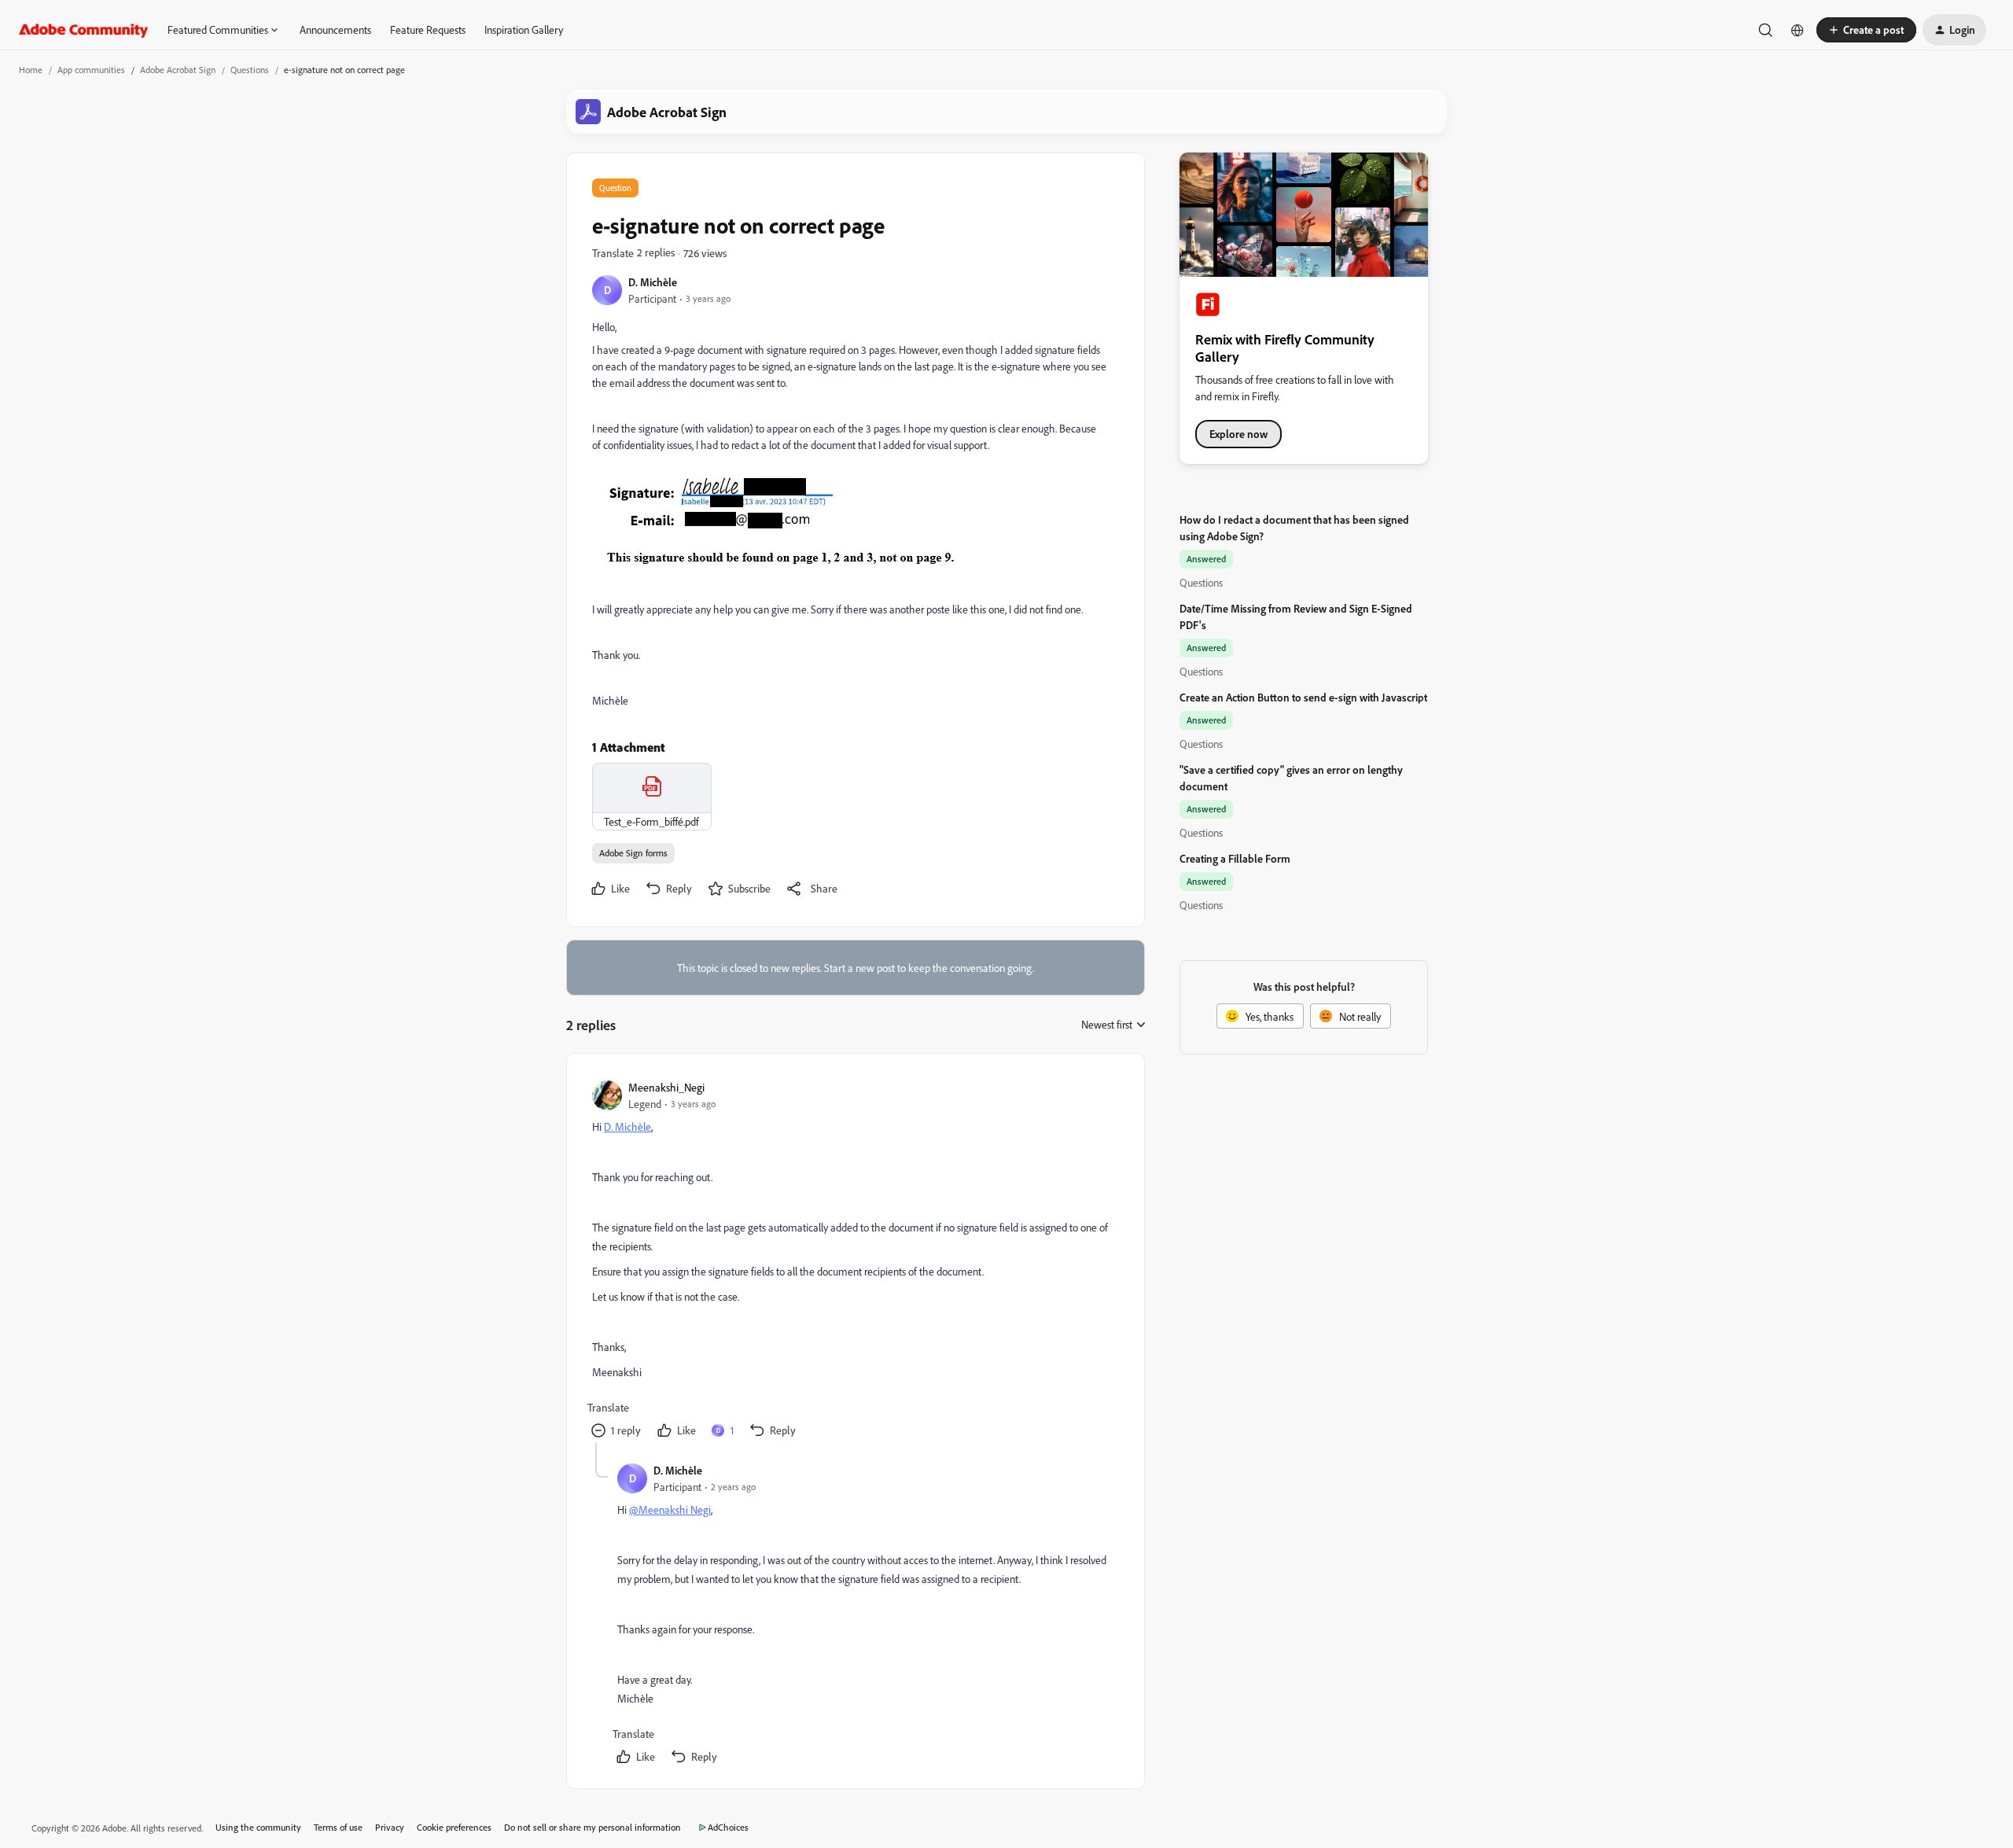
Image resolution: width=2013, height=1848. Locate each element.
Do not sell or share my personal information (592, 1827)
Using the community (258, 1827)
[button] (1866, 30)
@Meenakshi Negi (670, 1509)
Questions (250, 70)
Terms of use (338, 1827)
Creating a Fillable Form (1235, 858)
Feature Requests (428, 29)
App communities (91, 70)
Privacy (390, 1827)
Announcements (335, 29)
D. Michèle (653, 282)
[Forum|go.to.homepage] (84, 30)
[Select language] (1798, 30)
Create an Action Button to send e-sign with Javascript (1303, 697)
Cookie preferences (454, 1827)
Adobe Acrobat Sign (178, 70)
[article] (855, 1261)
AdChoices (728, 1827)
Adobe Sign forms (633, 853)
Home (31, 70)
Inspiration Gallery (524, 29)
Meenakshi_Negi (666, 1087)
